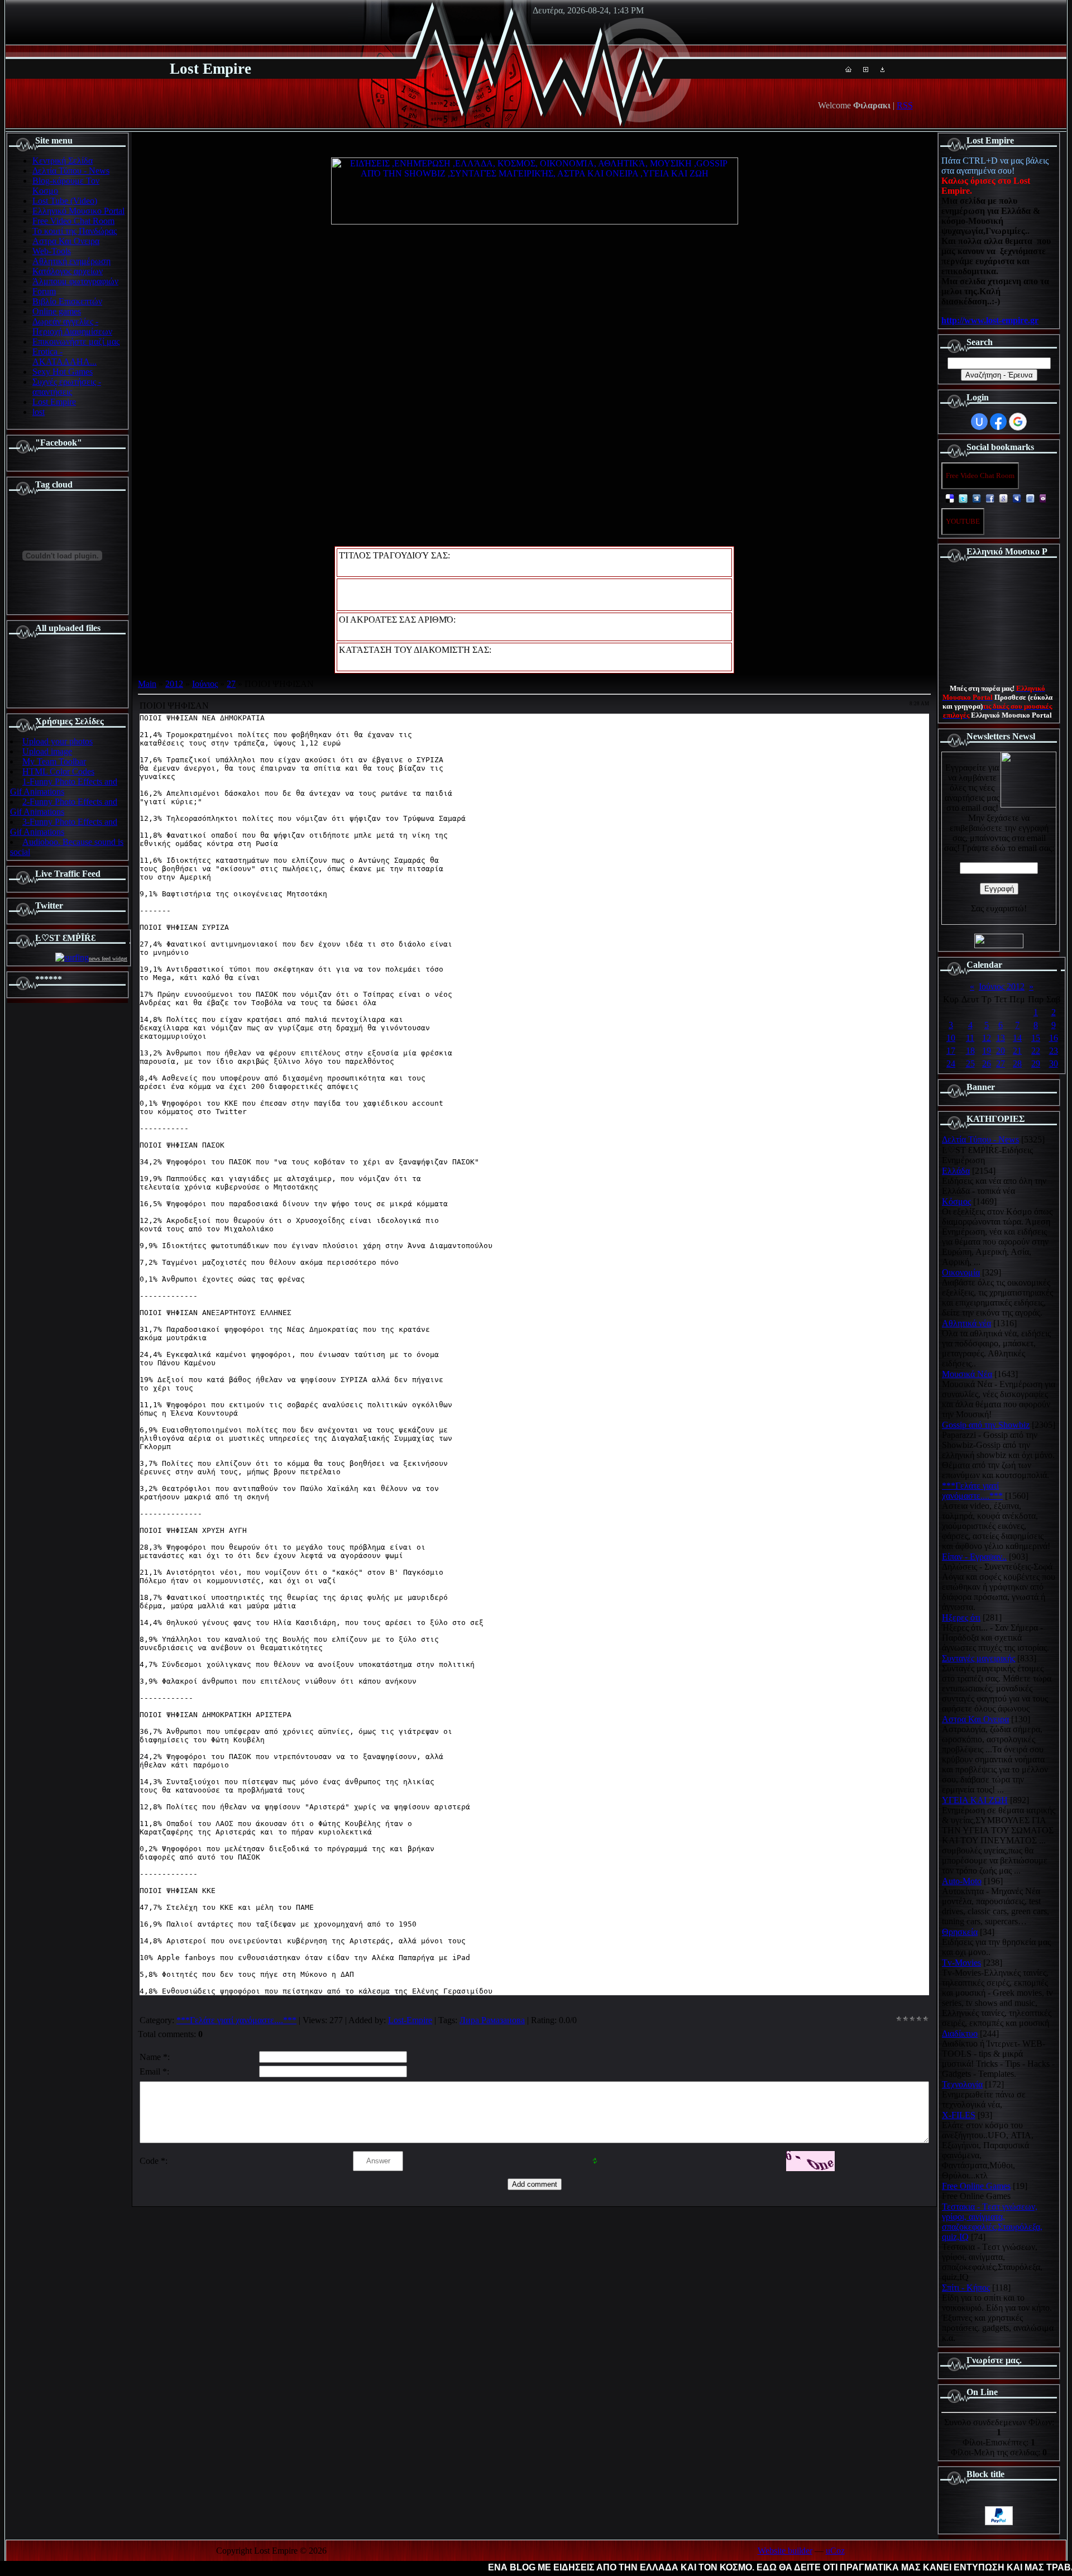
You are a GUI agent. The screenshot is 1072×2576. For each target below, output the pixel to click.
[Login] (882, 69)
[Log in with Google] (1018, 422)
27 (231, 684)
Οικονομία (961, 1272)
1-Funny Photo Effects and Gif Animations (64, 787)
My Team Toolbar (54, 761)
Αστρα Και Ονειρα (975, 1719)
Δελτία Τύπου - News (980, 1139)
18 (970, 1051)
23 (1054, 1051)
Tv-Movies (961, 1963)
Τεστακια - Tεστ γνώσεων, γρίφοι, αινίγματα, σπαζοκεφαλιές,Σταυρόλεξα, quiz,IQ (992, 2222)
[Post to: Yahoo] (1044, 498)
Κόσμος (956, 1201)
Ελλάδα (956, 1171)
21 (1017, 1051)
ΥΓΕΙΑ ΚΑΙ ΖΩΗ (975, 1800)
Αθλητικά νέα (966, 1323)
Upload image (47, 751)
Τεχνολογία (962, 2084)
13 (1001, 1038)
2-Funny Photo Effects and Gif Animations (64, 807)
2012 (174, 684)
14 (1017, 1038)
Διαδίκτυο (960, 2033)
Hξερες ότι (961, 1617)
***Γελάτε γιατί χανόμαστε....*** (236, 2020)
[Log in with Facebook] (998, 422)
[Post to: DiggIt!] (977, 498)
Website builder (785, 2551)
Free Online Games (976, 2186)
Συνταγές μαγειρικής (978, 1658)
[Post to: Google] (1003, 498)
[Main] (848, 69)
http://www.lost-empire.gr (990, 320)
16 (1054, 1038)
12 (987, 1038)
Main (147, 684)
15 (1036, 1038)
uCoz (835, 2551)
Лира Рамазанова (492, 2020)
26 (987, 1064)
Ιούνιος (205, 684)
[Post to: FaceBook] (990, 498)
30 (1054, 1064)
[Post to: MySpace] (1017, 498)
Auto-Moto (962, 1881)
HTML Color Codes (58, 771)
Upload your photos (58, 741)
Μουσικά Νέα (967, 1374)
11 (970, 1038)
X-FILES (959, 2115)
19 (987, 1051)
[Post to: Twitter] (963, 498)
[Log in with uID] (979, 422)
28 (1017, 1064)
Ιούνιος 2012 (1002, 986)
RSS (905, 105)
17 (951, 1051)
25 (970, 1064)
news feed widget (108, 959)
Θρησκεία (960, 1932)
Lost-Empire (410, 2020)
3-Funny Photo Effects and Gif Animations (64, 827)
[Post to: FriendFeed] (1030, 498)
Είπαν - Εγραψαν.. (974, 1557)
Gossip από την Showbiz (986, 1425)
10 (951, 1038)
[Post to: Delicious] (950, 498)
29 (1036, 1064)
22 (1036, 1051)
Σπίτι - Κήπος (966, 2288)
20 (1001, 1051)
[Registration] (866, 69)
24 (951, 1064)
